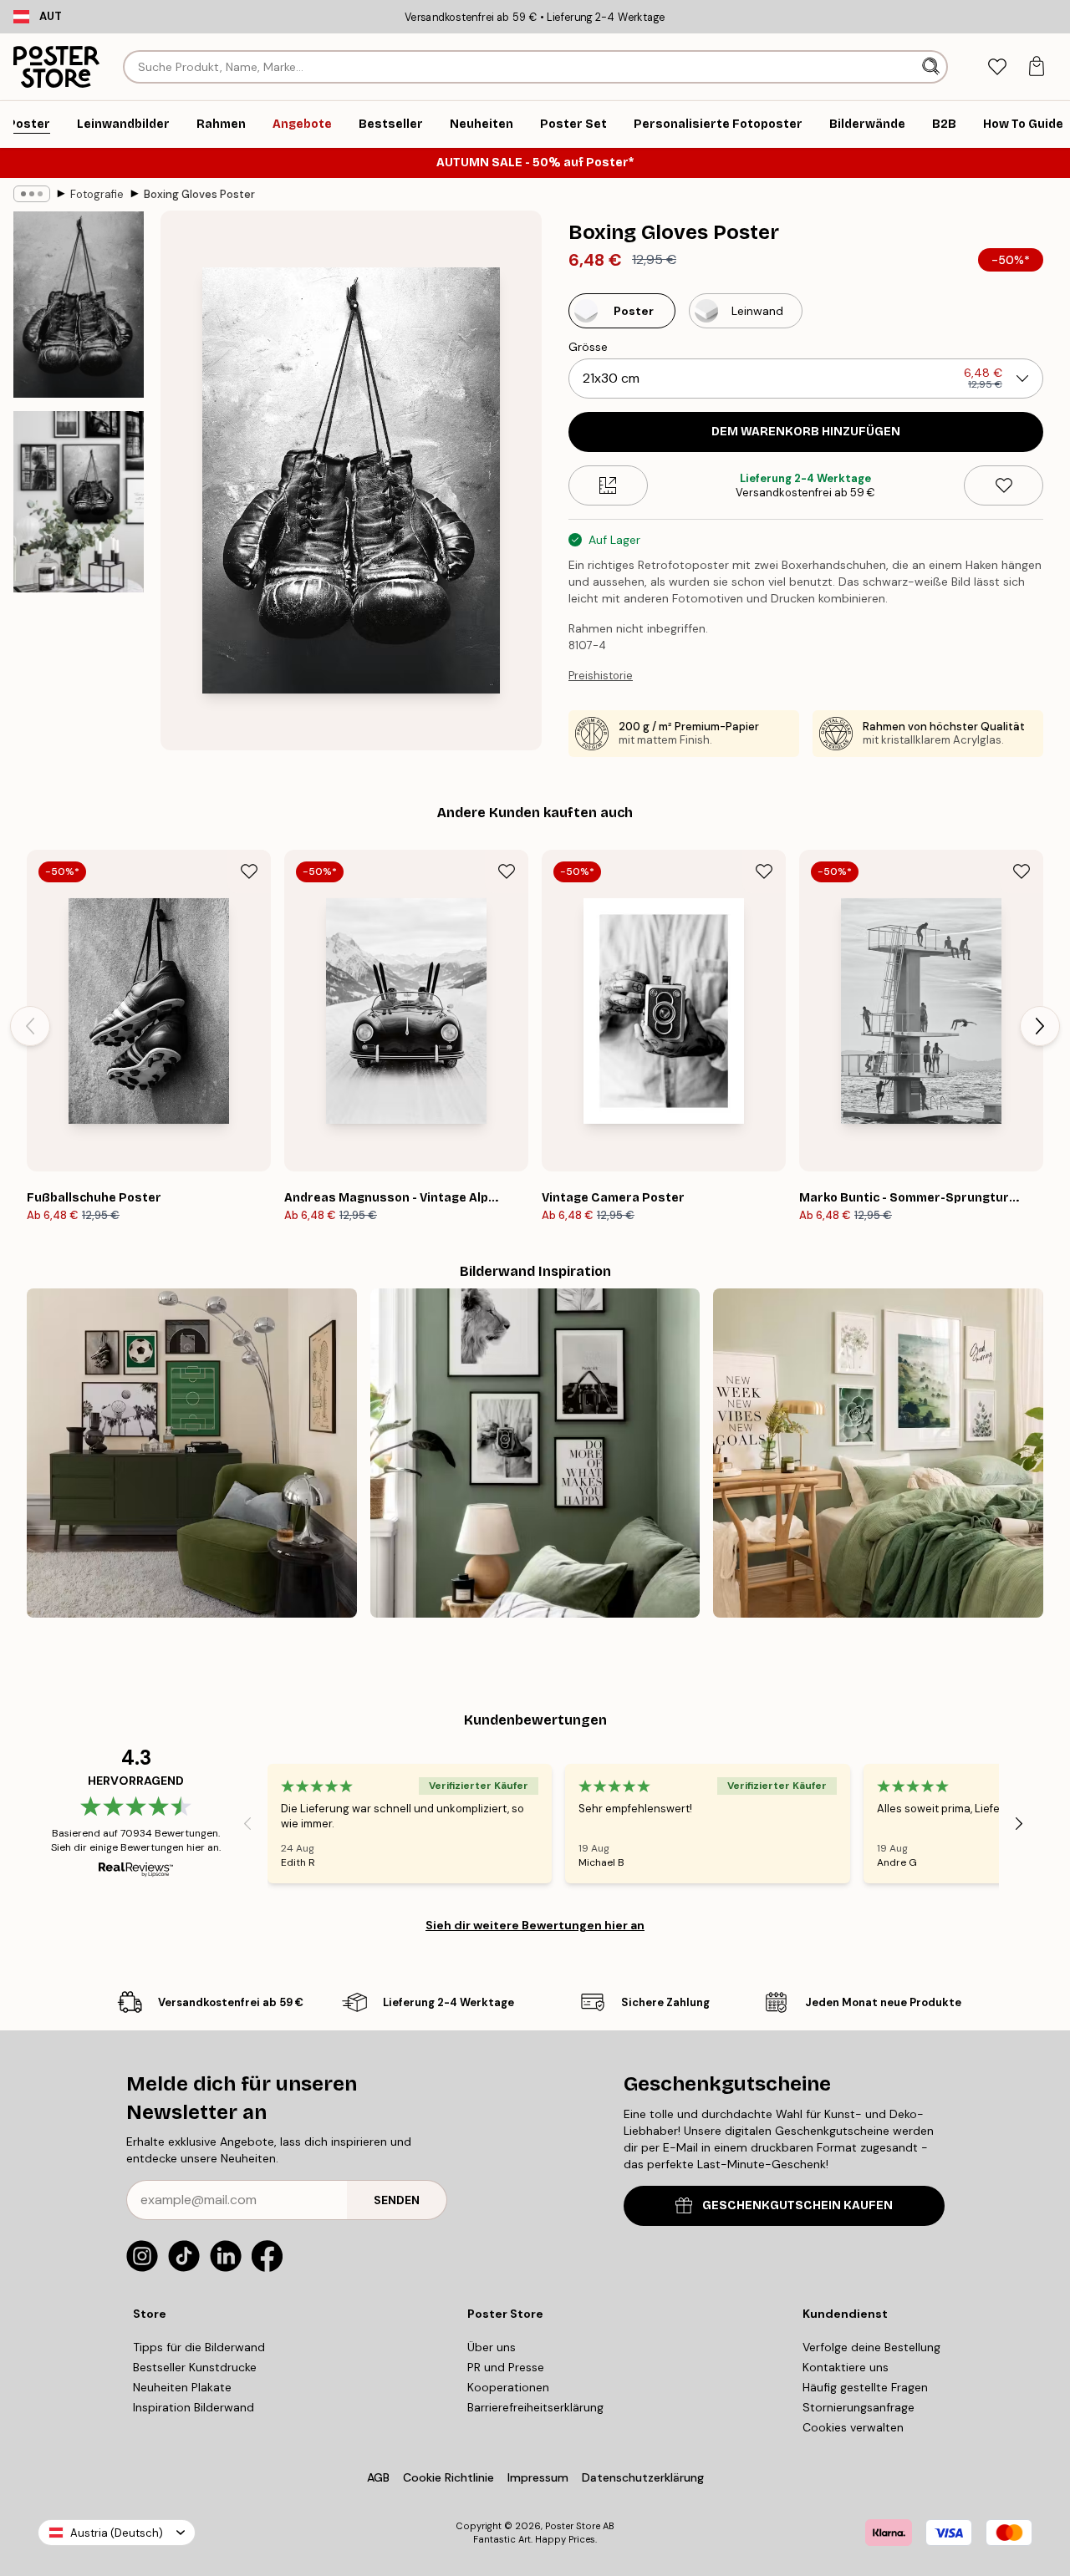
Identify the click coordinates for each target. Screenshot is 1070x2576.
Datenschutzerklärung (643, 2477)
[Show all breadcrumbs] (32, 194)
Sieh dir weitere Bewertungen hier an (535, 1925)
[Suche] (932, 67)
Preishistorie (601, 676)
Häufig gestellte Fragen (865, 2387)
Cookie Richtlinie (448, 2477)
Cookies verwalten (853, 2427)
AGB (378, 2477)
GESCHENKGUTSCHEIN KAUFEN (797, 2205)
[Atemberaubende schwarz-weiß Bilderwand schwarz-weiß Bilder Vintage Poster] (535, 1453)
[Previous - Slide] (30, 1026)
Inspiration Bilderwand (194, 2407)
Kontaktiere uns (846, 2367)
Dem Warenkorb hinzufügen (806, 432)
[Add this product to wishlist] (1004, 485)
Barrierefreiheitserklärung (535, 2407)
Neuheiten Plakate (182, 2387)
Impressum (538, 2477)
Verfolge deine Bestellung (871, 2347)
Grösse (588, 347)
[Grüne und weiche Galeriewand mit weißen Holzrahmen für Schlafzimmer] (878, 1453)
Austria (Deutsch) (117, 2533)
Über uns (492, 2347)
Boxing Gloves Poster (199, 194)
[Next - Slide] (1040, 1026)
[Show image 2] (79, 502)
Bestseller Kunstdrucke (195, 2367)
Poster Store (573, 2526)
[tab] (997, 67)
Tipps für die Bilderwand (199, 2347)
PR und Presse (506, 2367)
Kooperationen (508, 2387)
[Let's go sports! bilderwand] (192, 1453)
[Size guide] (608, 485)
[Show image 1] (79, 305)
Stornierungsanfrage (859, 2407)
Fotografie (97, 194)
